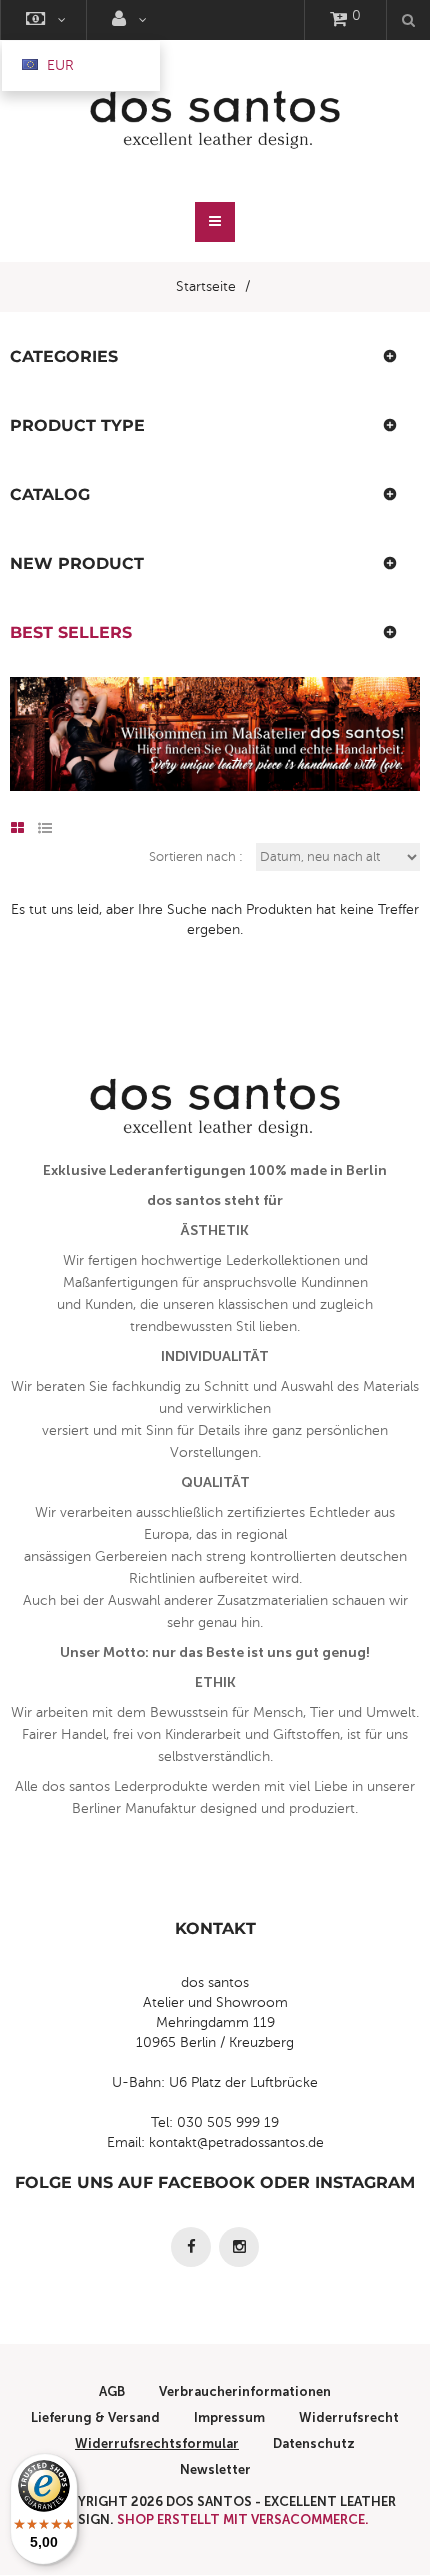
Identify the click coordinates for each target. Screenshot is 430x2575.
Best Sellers (71, 632)
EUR (58, 65)
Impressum (229, 2417)
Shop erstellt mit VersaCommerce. (243, 2519)
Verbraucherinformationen (245, 2391)
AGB (112, 2391)
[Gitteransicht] (17, 829)
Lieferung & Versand (95, 2417)
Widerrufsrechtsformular (157, 2443)
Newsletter (215, 2469)
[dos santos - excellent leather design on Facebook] (191, 2247)
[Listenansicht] (45, 829)
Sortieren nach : (196, 857)
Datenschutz (314, 2443)
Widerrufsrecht (349, 2417)
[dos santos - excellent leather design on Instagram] (239, 2247)
